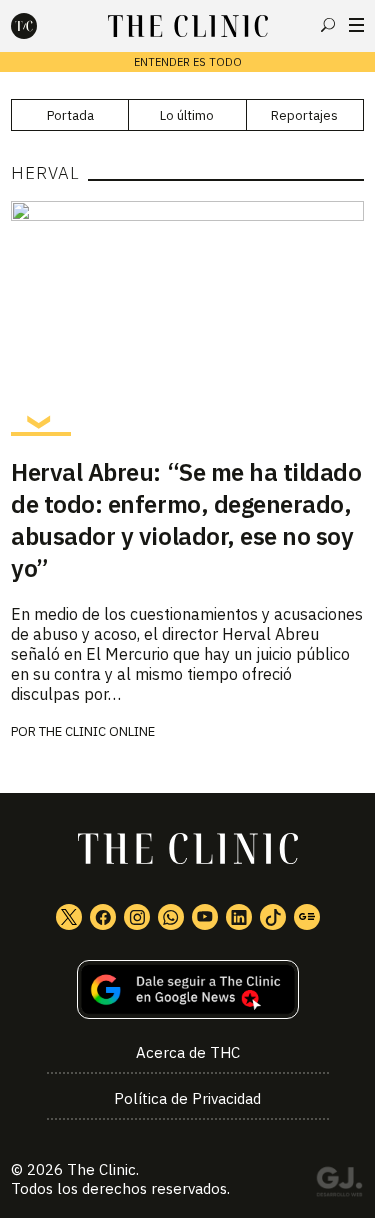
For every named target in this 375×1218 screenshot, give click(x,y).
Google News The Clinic (307, 917)
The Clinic (101, 1169)
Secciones (356, 25)
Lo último (187, 115)
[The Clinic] (41, 26)
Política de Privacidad (187, 1098)
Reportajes (304, 115)
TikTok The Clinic (273, 917)
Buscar (328, 25)
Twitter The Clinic (69, 917)
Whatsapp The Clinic (171, 917)
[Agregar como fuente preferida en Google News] (187, 989)
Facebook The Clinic (103, 917)
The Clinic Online (97, 731)
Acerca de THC (188, 1052)
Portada (70, 115)
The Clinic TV (205, 917)
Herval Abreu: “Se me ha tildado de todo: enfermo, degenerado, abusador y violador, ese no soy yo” (186, 520)
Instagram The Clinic (137, 917)
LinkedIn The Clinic (239, 917)
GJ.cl (339, 1185)
